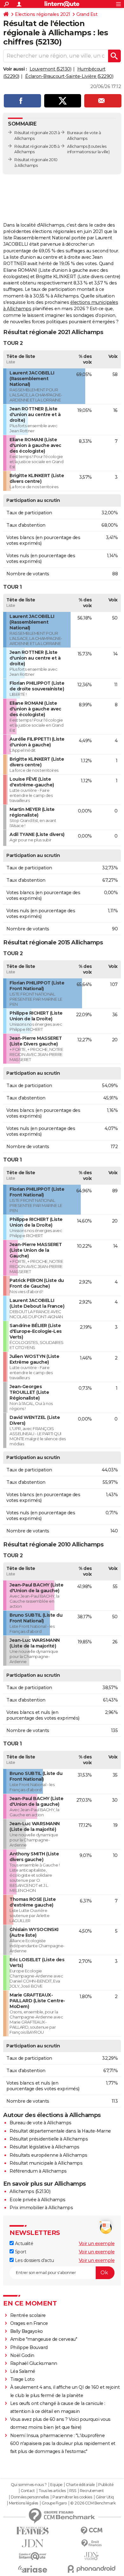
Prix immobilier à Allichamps (41, 2208)
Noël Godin (22, 2355)
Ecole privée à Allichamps (38, 2200)
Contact (28, 2491)
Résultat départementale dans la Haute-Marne (60, 2131)
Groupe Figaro (54, 2503)
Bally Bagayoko (27, 2331)
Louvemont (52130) (51, 69)
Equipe (56, 2485)
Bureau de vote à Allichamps (41, 2123)
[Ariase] (33, 2569)
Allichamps (77, 146)
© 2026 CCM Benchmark (93, 2503)
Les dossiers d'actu (34, 2260)
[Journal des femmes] (33, 2531)
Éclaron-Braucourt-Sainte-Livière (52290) (69, 76)
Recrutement (92, 2491)
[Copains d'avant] (33, 2556)
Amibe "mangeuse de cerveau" (44, 2339)
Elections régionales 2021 (43, 14)
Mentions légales (24, 2503)
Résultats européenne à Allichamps (48, 2155)
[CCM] (91, 2531)
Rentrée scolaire (28, 2315)
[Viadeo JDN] (91, 2556)
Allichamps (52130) (30, 2191)
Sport (20, 2252)
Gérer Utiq (105, 2497)
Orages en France (29, 2323)
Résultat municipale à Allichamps (46, 2163)
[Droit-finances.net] (91, 2543)
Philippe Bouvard (29, 2347)
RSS (73, 2491)
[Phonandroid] (91, 2569)
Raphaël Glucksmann (34, 2363)
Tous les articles (52, 2491)
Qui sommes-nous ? (29, 2485)
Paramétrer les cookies (72, 2497)
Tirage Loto (22, 2379)
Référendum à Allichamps (38, 2171)
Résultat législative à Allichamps (45, 2147)
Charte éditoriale (80, 2485)
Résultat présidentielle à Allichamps (49, 2139)
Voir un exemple (97, 2244)
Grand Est (87, 14)
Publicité (106, 2485)
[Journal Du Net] (33, 2543)
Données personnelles (30, 2497)
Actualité (23, 2244)
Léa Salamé (23, 2371)
